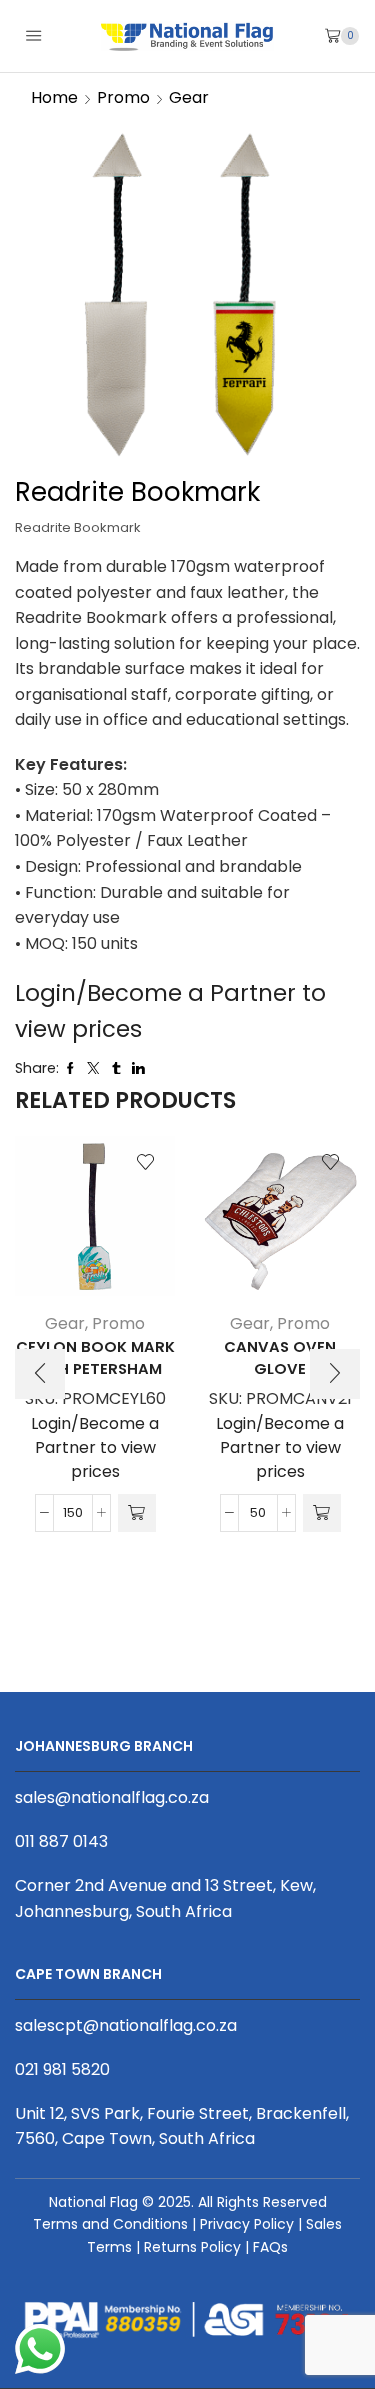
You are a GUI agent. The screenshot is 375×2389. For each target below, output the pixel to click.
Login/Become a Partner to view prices (95, 1447)
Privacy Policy (247, 2224)
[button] (40, 1374)
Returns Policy (192, 2247)
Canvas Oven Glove (280, 1357)
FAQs (270, 2247)
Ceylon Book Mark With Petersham (95, 1357)
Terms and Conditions (110, 2224)
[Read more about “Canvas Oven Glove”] (322, 1513)
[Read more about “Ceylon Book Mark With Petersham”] (137, 1513)
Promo (123, 97)
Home (54, 97)
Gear (189, 97)
